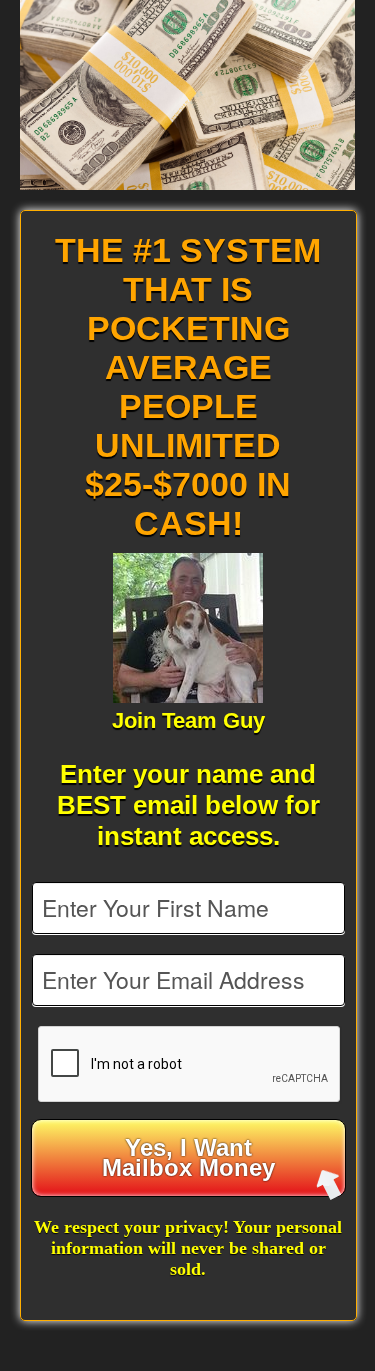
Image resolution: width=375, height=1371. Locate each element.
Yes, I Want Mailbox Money (188, 1157)
